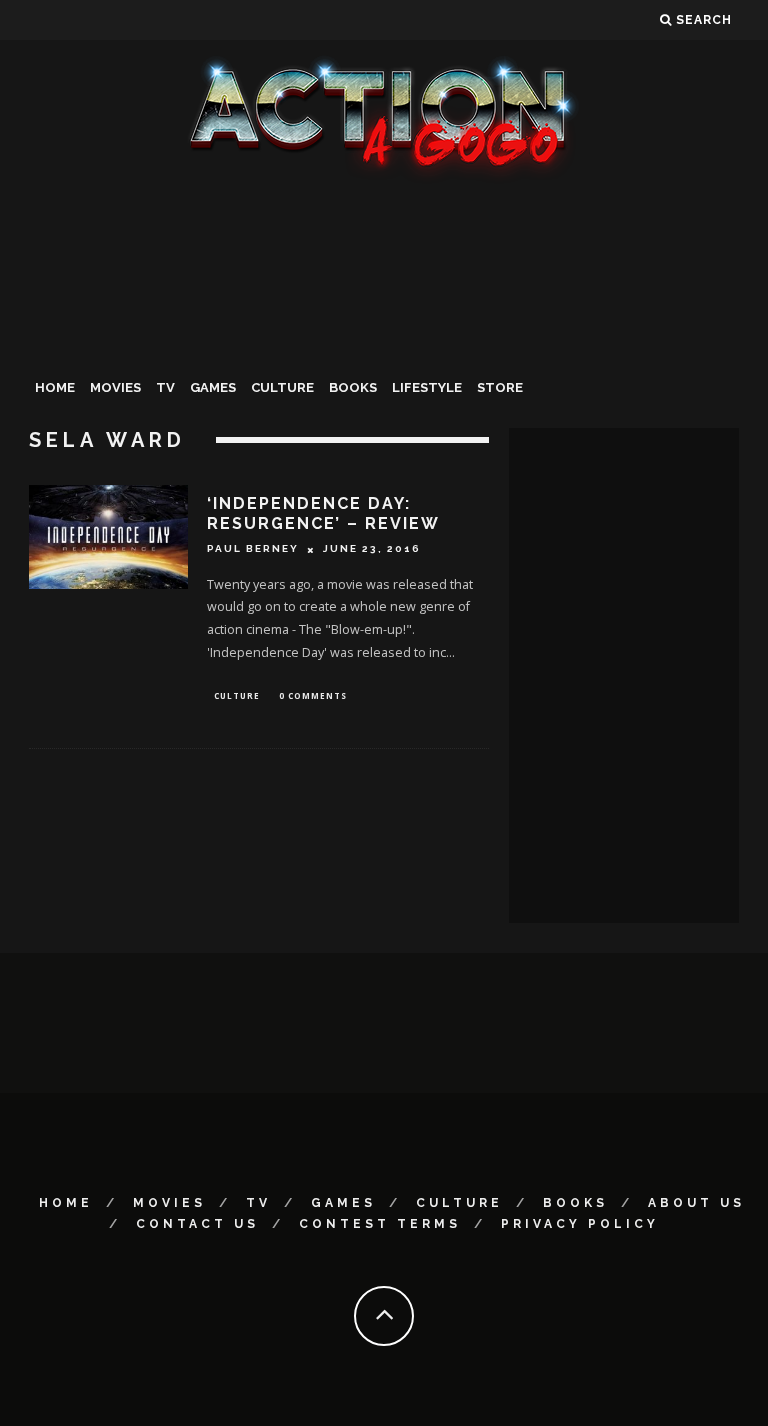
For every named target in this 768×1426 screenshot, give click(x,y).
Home (55, 387)
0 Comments (313, 695)
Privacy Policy (580, 1224)
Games (213, 387)
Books (353, 387)
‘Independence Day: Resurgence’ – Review (323, 514)
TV (165, 387)
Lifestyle (427, 387)
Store (500, 387)
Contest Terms (380, 1224)
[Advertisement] (384, 334)
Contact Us (197, 1224)
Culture (282, 387)
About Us (696, 1203)
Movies (115, 387)
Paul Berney (253, 549)
